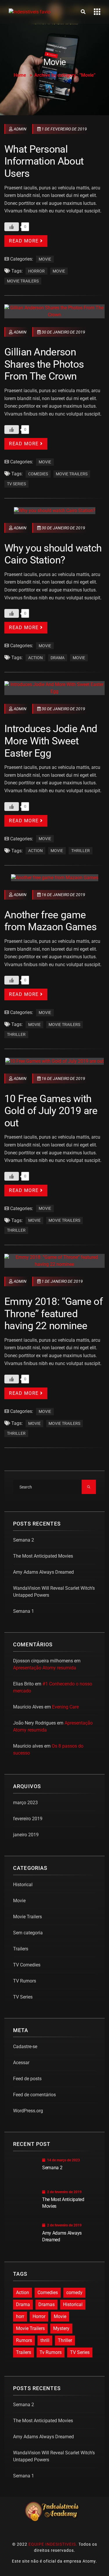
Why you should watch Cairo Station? (53, 554)
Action (35, 658)
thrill (45, 2340)
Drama (58, 658)
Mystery (61, 2328)
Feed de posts (27, 2079)
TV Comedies (27, 1965)
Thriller (81, 851)
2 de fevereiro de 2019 (64, 2192)
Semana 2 (24, 1540)
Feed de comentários (34, 2095)
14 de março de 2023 (64, 2160)
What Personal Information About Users (44, 161)
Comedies (38, 474)
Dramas (47, 2304)
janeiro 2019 (26, 1835)
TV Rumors (25, 1981)
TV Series (16, 484)
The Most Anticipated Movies (43, 1556)
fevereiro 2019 (28, 1819)
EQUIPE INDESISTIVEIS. (53, 2544)
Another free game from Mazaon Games (50, 921)
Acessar (21, 2063)
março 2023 (25, 1803)
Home (20, 75)
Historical (23, 1885)
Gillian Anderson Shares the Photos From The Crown (44, 364)
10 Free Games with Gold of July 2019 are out (51, 1111)
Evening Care (65, 1707)
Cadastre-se (25, 2047)
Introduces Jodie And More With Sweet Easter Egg (51, 741)
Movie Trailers (23, 281)
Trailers (21, 1949)
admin (20, 129)
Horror (36, 271)
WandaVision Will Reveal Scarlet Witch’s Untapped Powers (54, 1592)
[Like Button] (12, 227)
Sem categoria (28, 1933)
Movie (45, 259)
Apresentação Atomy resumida (45, 1668)
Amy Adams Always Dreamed (43, 1572)
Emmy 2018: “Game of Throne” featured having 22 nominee (53, 1314)
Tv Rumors (51, 2352)
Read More (24, 241)
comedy (74, 2293)
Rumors (24, 2340)
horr (20, 2316)
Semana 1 (24, 1611)
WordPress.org (28, 2111)
